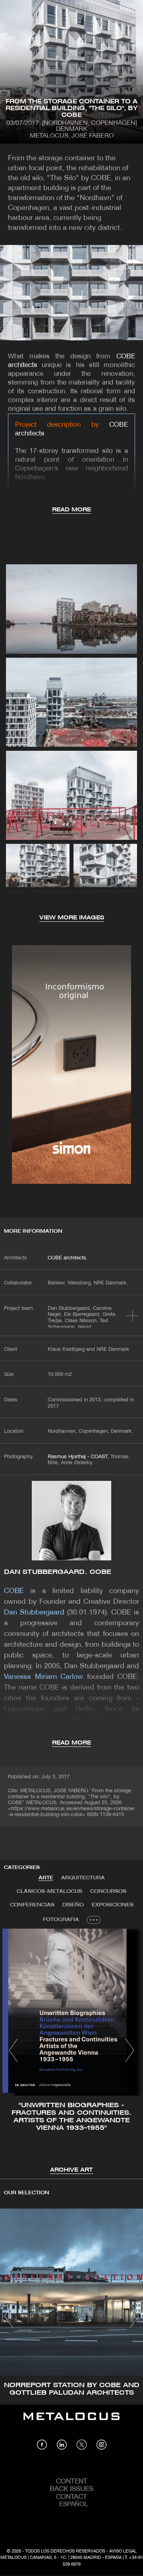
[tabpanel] (71, 2052)
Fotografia (61, 1920)
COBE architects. (68, 1258)
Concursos (108, 1891)
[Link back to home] (71, 2422)
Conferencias (32, 1905)
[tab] (46, 1878)
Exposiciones (113, 1905)
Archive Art (71, 2170)
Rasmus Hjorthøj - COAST (77, 1457)
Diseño (73, 1905)
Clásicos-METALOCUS (49, 1891)
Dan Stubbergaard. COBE (58, 1572)
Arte (46, 1878)
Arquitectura (83, 1878)
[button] (13, 2050)
